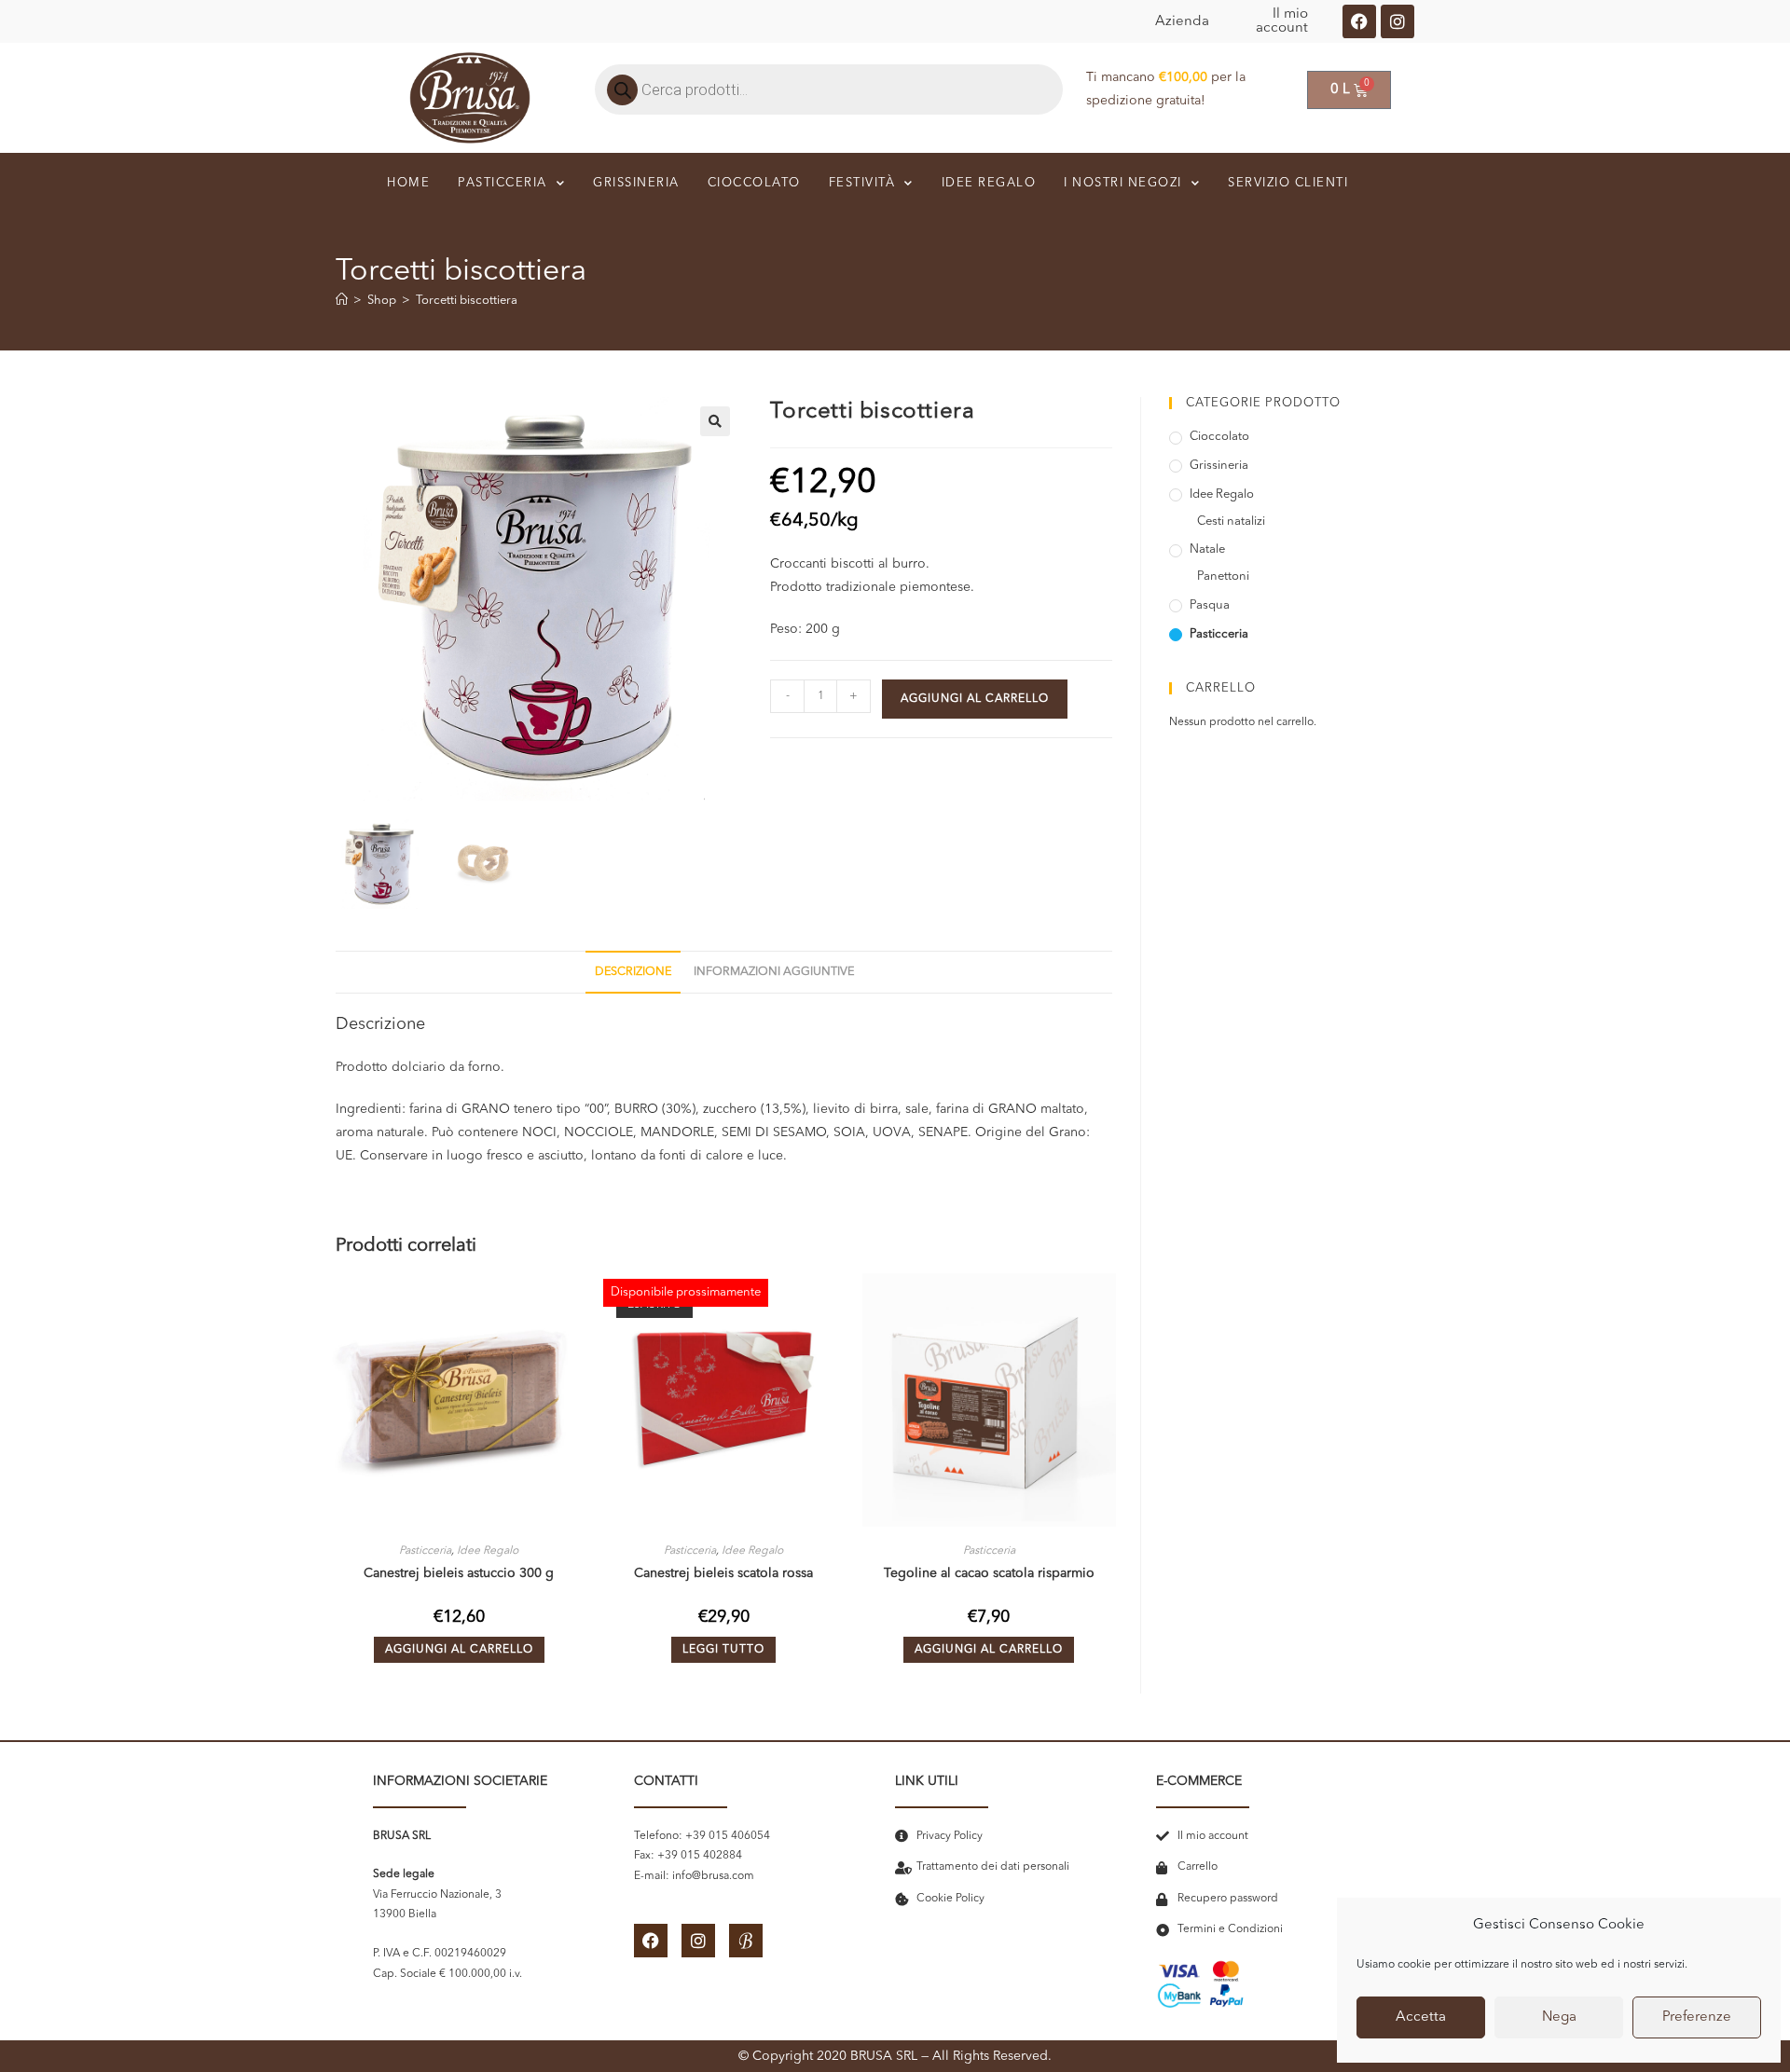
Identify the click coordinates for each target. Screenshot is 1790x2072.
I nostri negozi (1123, 183)
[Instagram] (1398, 21)
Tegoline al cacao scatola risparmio (989, 1573)
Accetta (1421, 2017)
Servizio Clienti (1288, 183)
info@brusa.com (713, 1876)
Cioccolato (754, 183)
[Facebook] (1359, 21)
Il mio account (1282, 21)
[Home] (342, 301)
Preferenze (1697, 2017)
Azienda (1182, 22)
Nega (1559, 2017)
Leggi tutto (723, 1650)
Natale (1207, 549)
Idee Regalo (488, 1551)
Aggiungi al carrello (975, 699)
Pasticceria (503, 183)
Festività (862, 183)
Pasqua (1210, 605)
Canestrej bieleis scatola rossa (723, 1573)
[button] (715, 421)
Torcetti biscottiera (467, 301)
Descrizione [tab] (633, 972)
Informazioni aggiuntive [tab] (774, 972)
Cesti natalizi (1231, 521)
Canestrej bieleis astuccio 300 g (459, 1573)
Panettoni (1223, 576)
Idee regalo (989, 183)
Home (408, 183)
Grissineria (636, 183)
